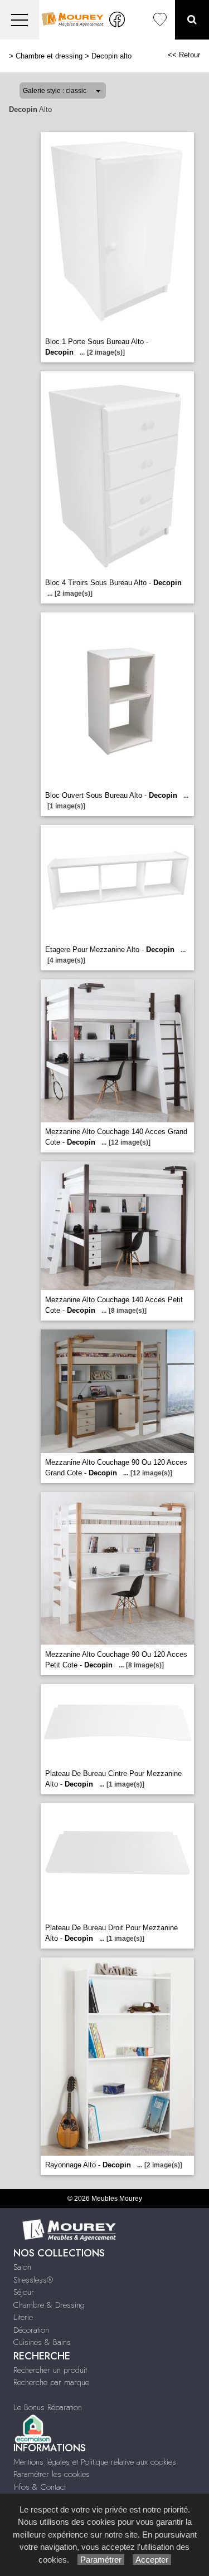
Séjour (24, 2292)
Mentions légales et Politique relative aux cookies (95, 2462)
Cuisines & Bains (42, 2342)
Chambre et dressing (49, 56)
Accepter (152, 2560)
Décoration (31, 2330)
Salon (22, 2267)
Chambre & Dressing (49, 2305)
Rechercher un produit (50, 2370)
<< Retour (184, 55)
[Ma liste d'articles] (160, 20)
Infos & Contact (40, 2487)
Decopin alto (111, 56)
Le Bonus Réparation (48, 2407)
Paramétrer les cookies (52, 2474)
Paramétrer (101, 2560)
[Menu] (20, 20)
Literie (23, 2317)
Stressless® (33, 2280)
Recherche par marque (51, 2382)
